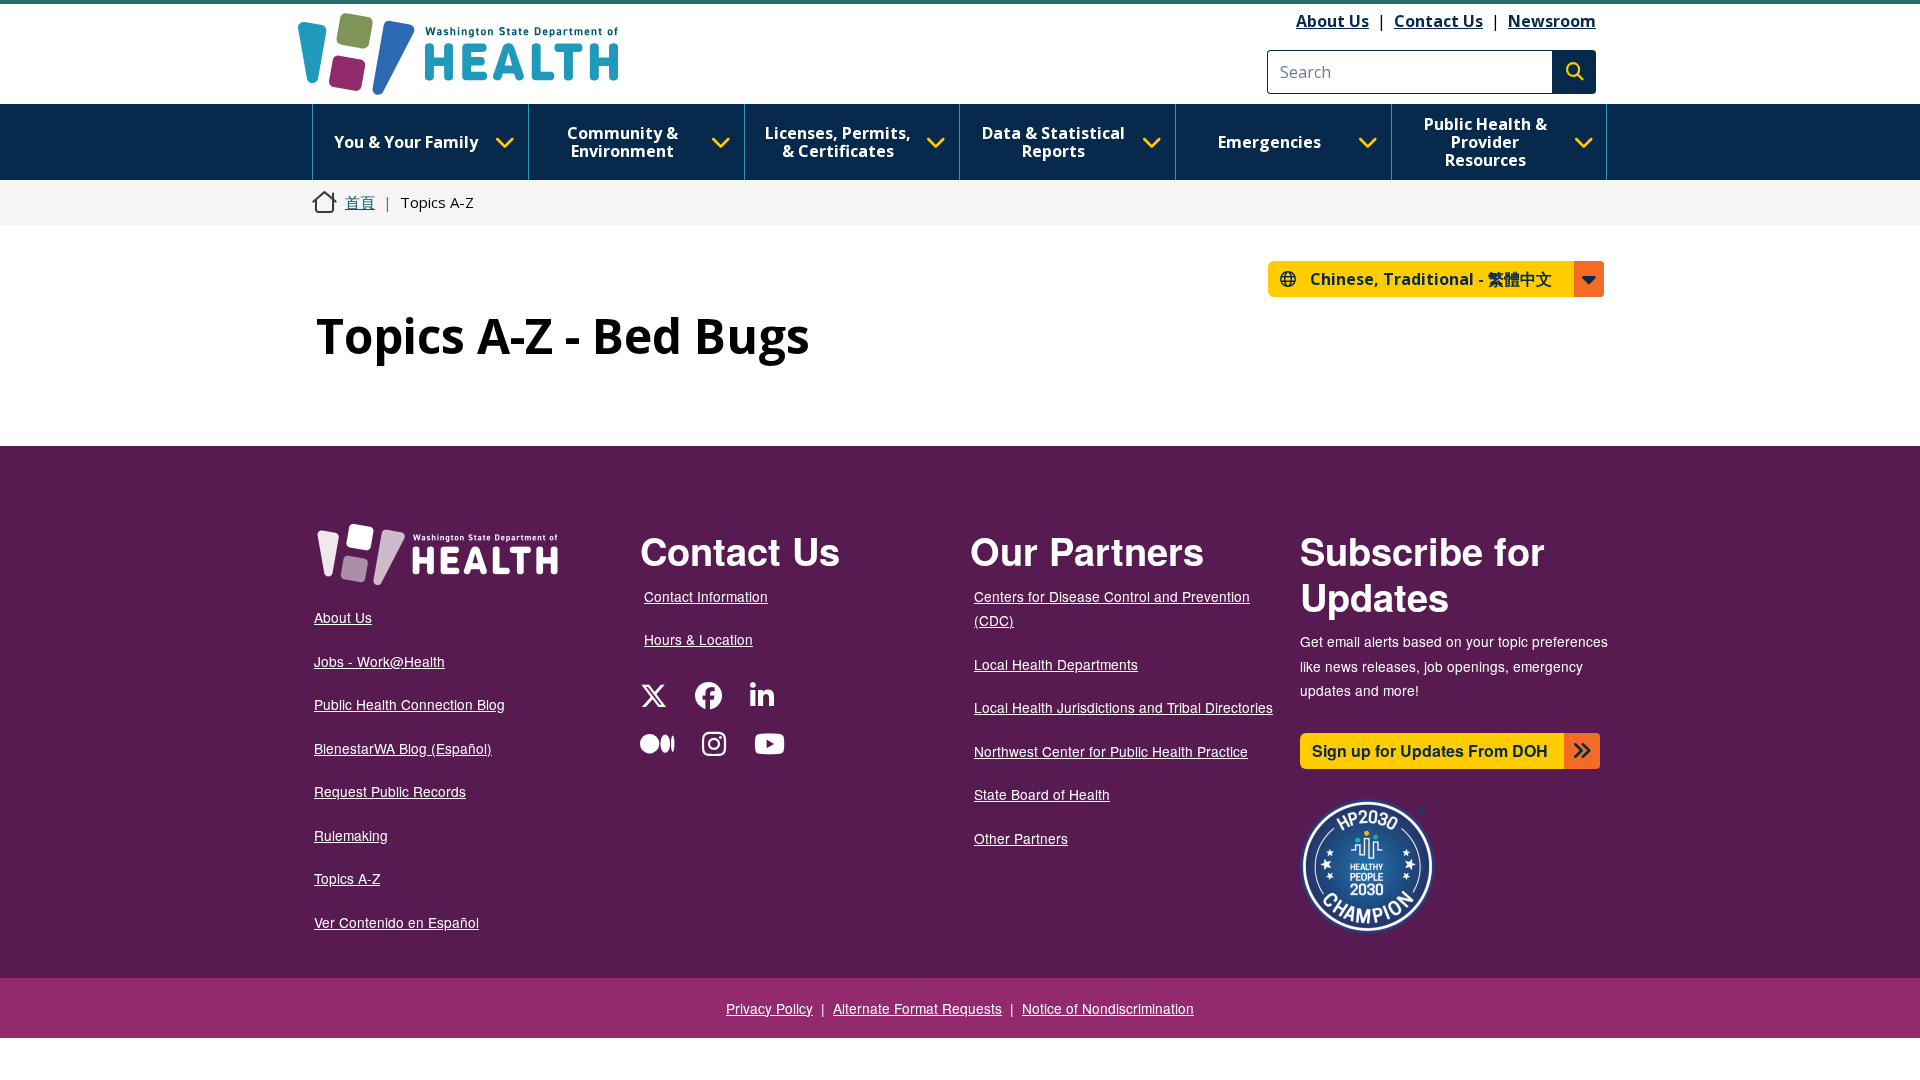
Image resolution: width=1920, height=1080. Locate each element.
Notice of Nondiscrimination (1108, 1008)
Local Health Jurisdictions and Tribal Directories (1123, 707)
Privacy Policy (769, 1008)
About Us (1332, 21)
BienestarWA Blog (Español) (403, 748)
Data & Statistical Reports (1053, 142)
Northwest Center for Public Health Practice (1111, 751)
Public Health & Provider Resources (1485, 142)
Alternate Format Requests (917, 1008)
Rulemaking (351, 835)
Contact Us (1438, 21)
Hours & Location (698, 639)
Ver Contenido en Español (396, 922)
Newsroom (1552, 21)
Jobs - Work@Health (379, 661)
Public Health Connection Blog (409, 704)
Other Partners (1021, 838)
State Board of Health (1042, 794)
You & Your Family (406, 142)
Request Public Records (390, 791)
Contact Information (706, 596)
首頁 (360, 202)
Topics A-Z (347, 878)
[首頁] (475, 54)
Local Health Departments (1056, 664)
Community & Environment (622, 142)
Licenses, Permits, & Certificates (838, 142)
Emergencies (1269, 142)
